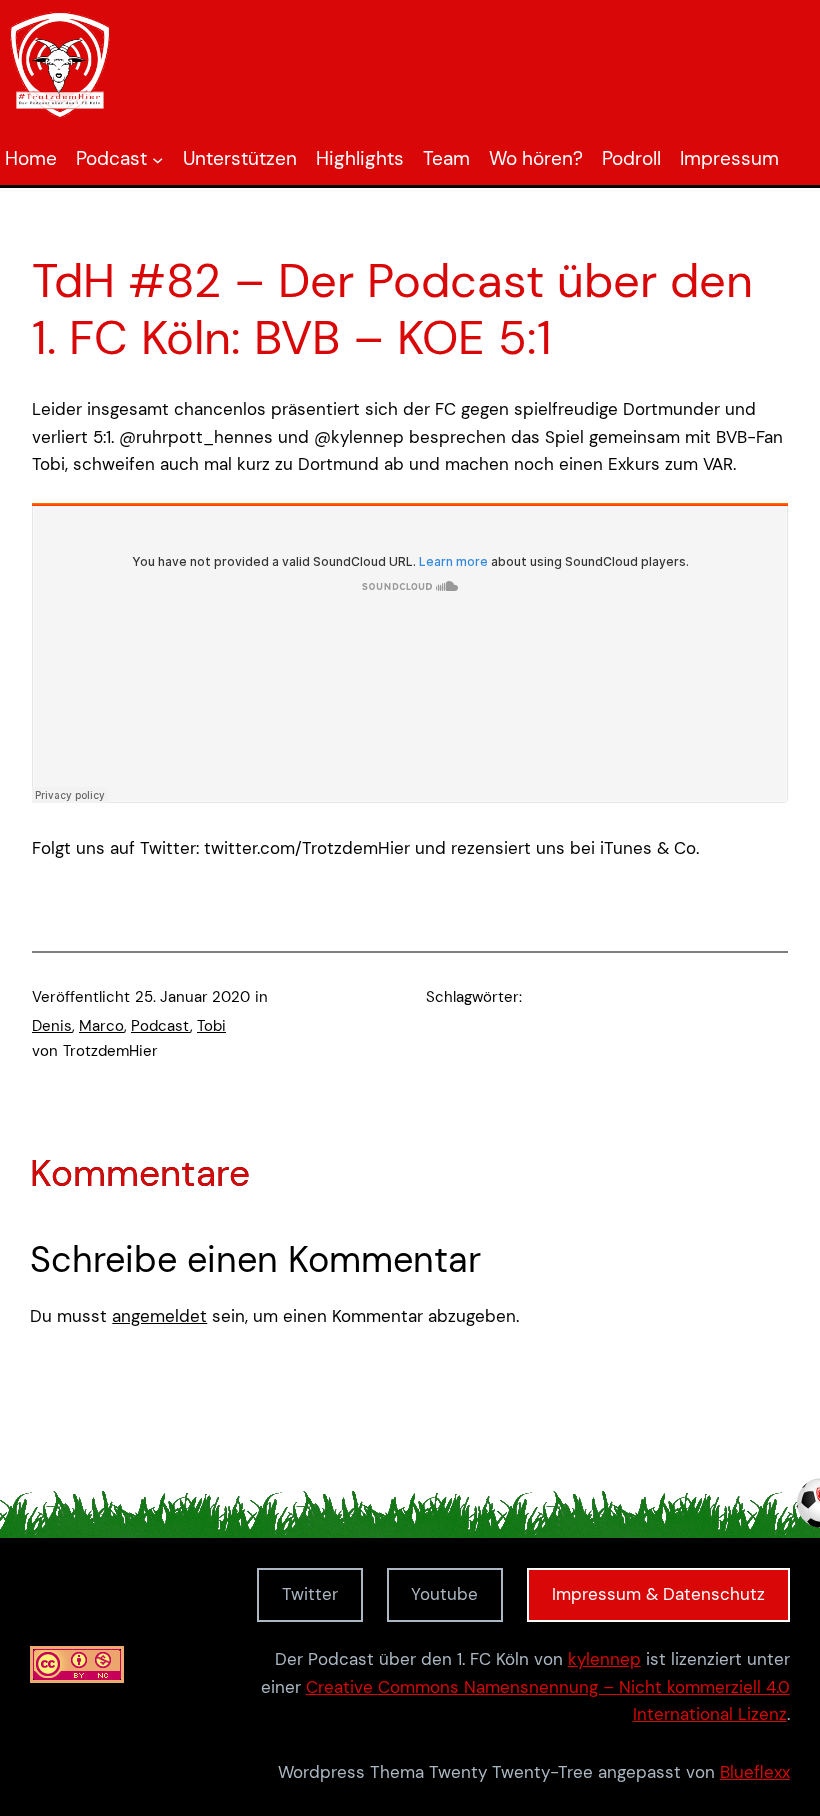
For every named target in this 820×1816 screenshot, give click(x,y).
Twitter (310, 1594)
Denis (52, 1026)
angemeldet (159, 1316)
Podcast (160, 1026)
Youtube (444, 1594)
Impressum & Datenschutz (658, 1594)
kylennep (604, 1659)
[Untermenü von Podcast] (157, 159)
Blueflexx (755, 1772)
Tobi (211, 1026)
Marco (101, 1026)
